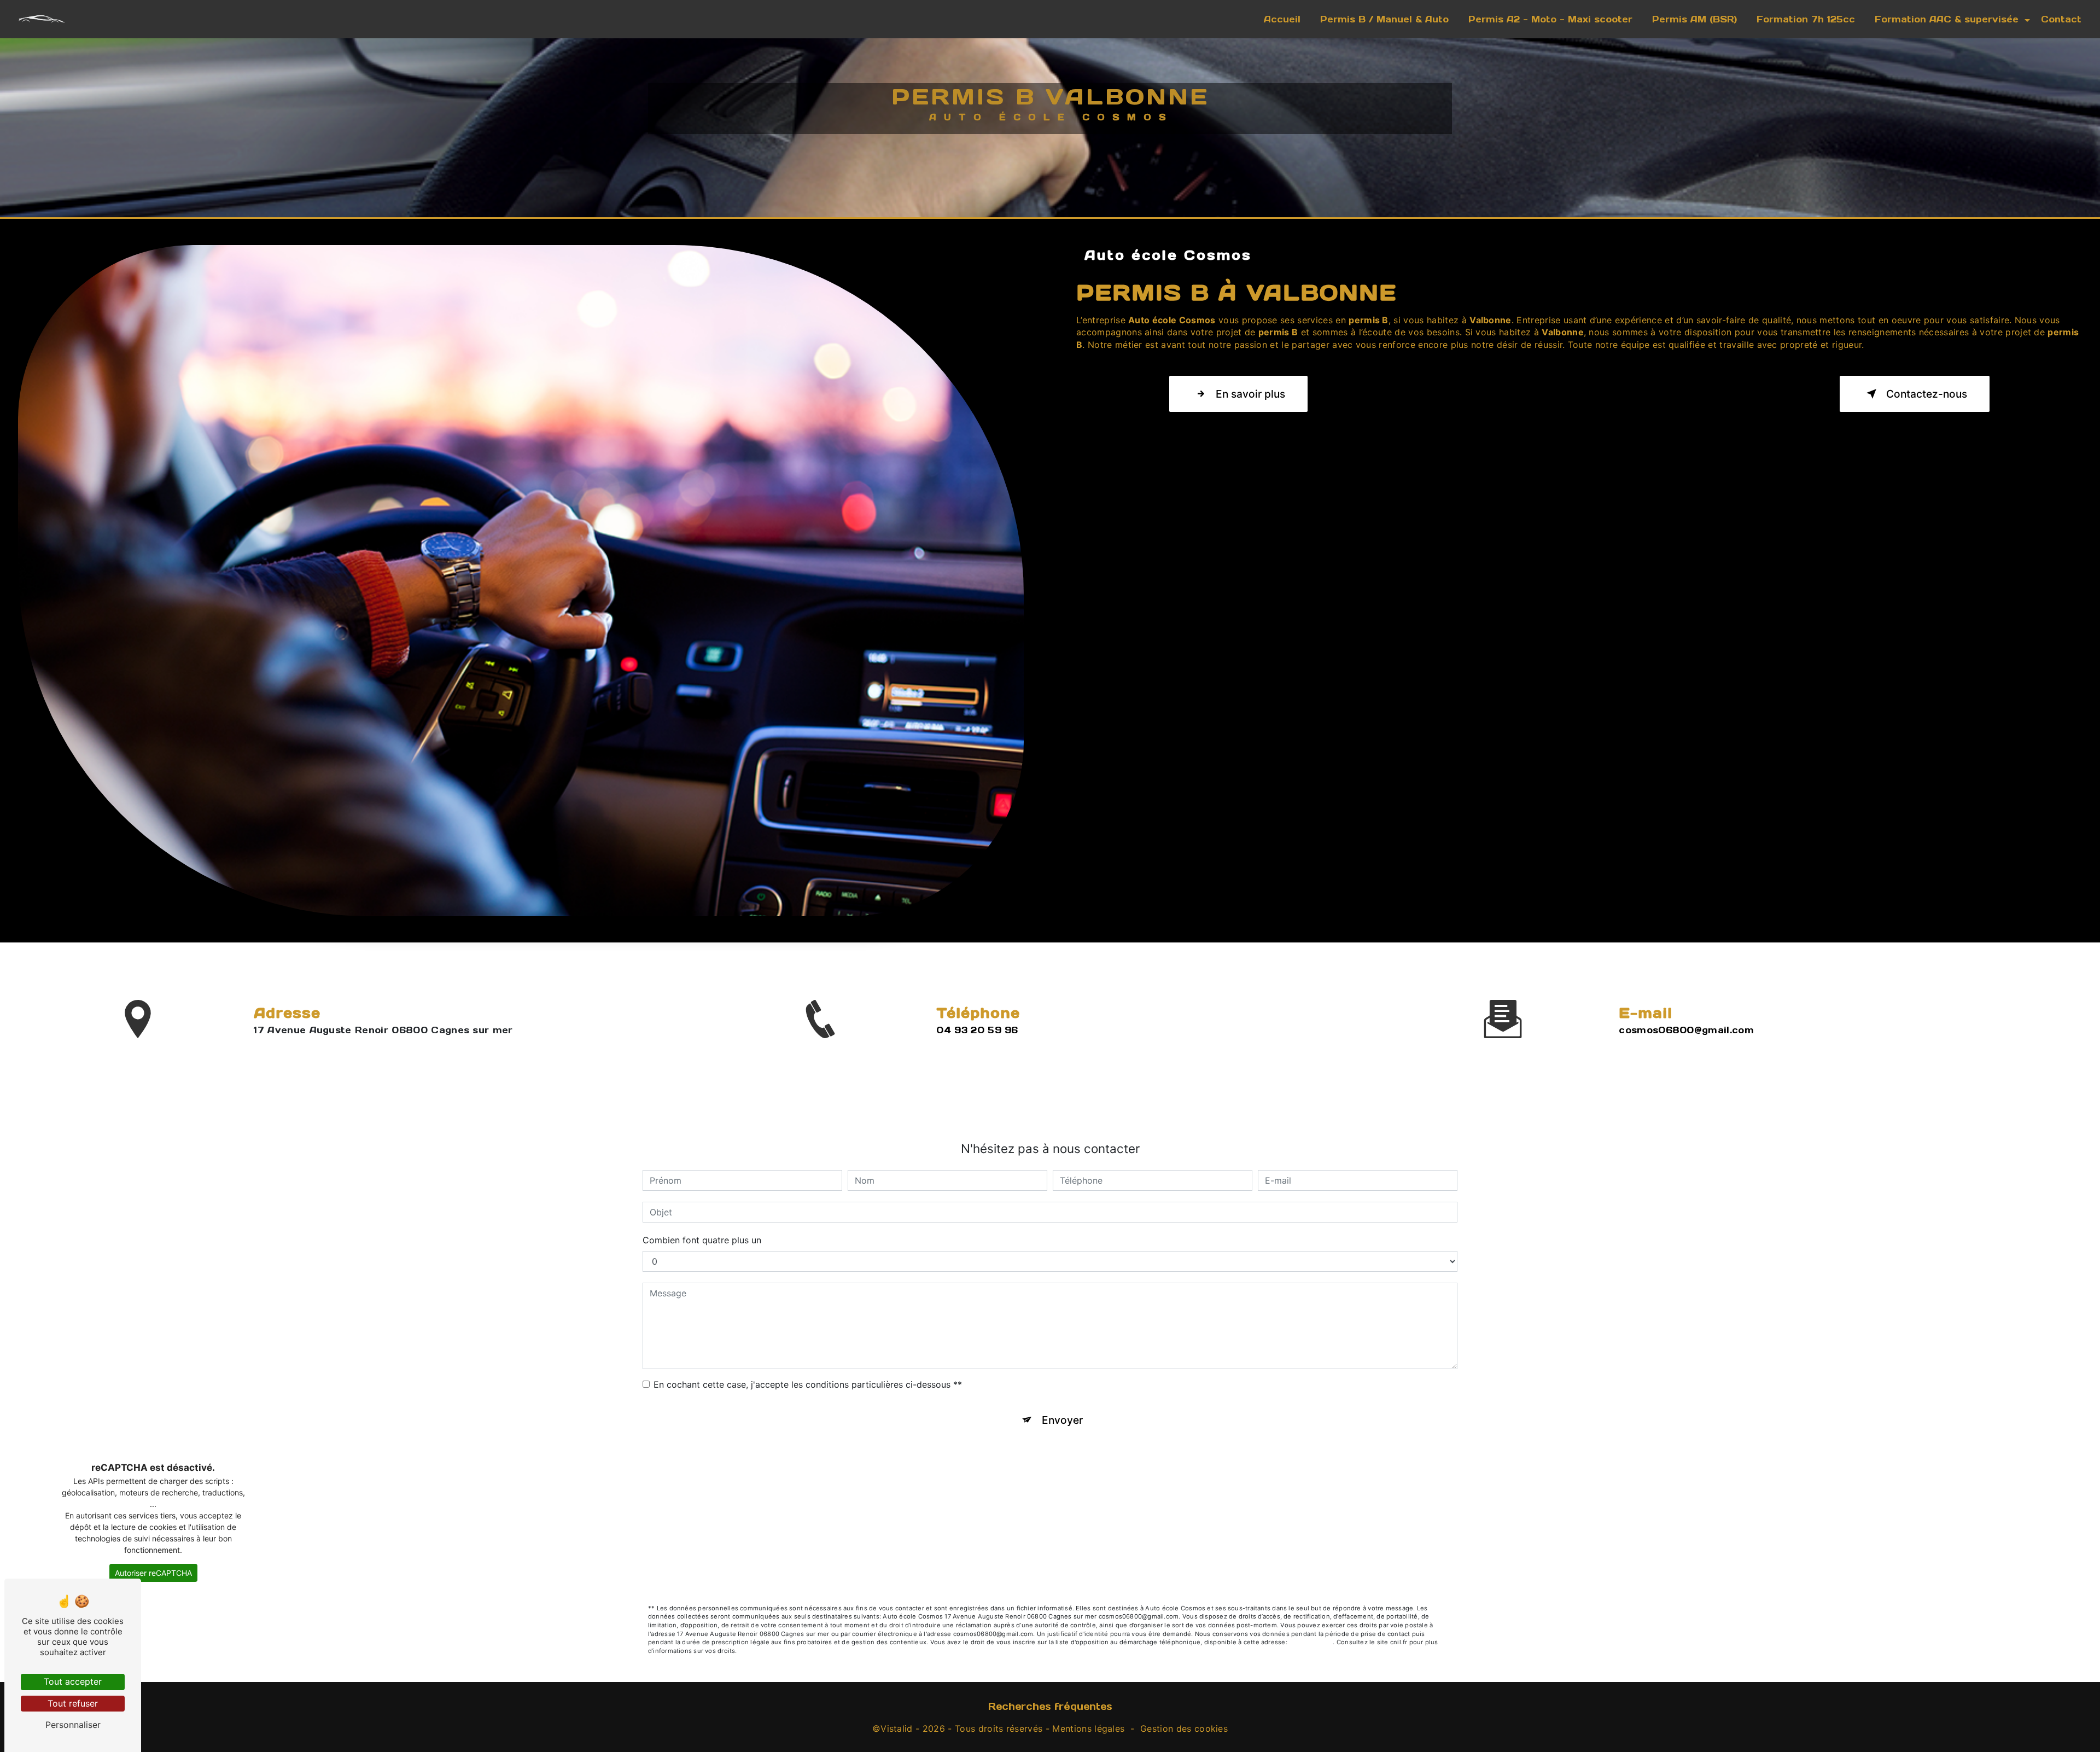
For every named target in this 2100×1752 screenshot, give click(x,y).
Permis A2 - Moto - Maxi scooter (1550, 19)
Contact (2061, 19)
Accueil (1282, 19)
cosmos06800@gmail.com (1686, 1030)
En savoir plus (1250, 394)
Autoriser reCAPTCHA (153, 1573)
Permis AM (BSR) (1694, 19)
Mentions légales (1088, 1728)
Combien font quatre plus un (702, 1240)
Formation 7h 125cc (1806, 19)
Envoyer (1062, 1420)
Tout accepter (73, 1681)
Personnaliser (73, 1725)
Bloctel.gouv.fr (1311, 1642)
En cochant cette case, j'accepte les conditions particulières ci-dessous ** (808, 1384)
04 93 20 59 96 (977, 1030)
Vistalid (897, 1728)
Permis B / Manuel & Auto (1384, 19)
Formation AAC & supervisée (1947, 19)
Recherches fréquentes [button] (1050, 1706)
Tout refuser (73, 1703)
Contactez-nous (1927, 394)
